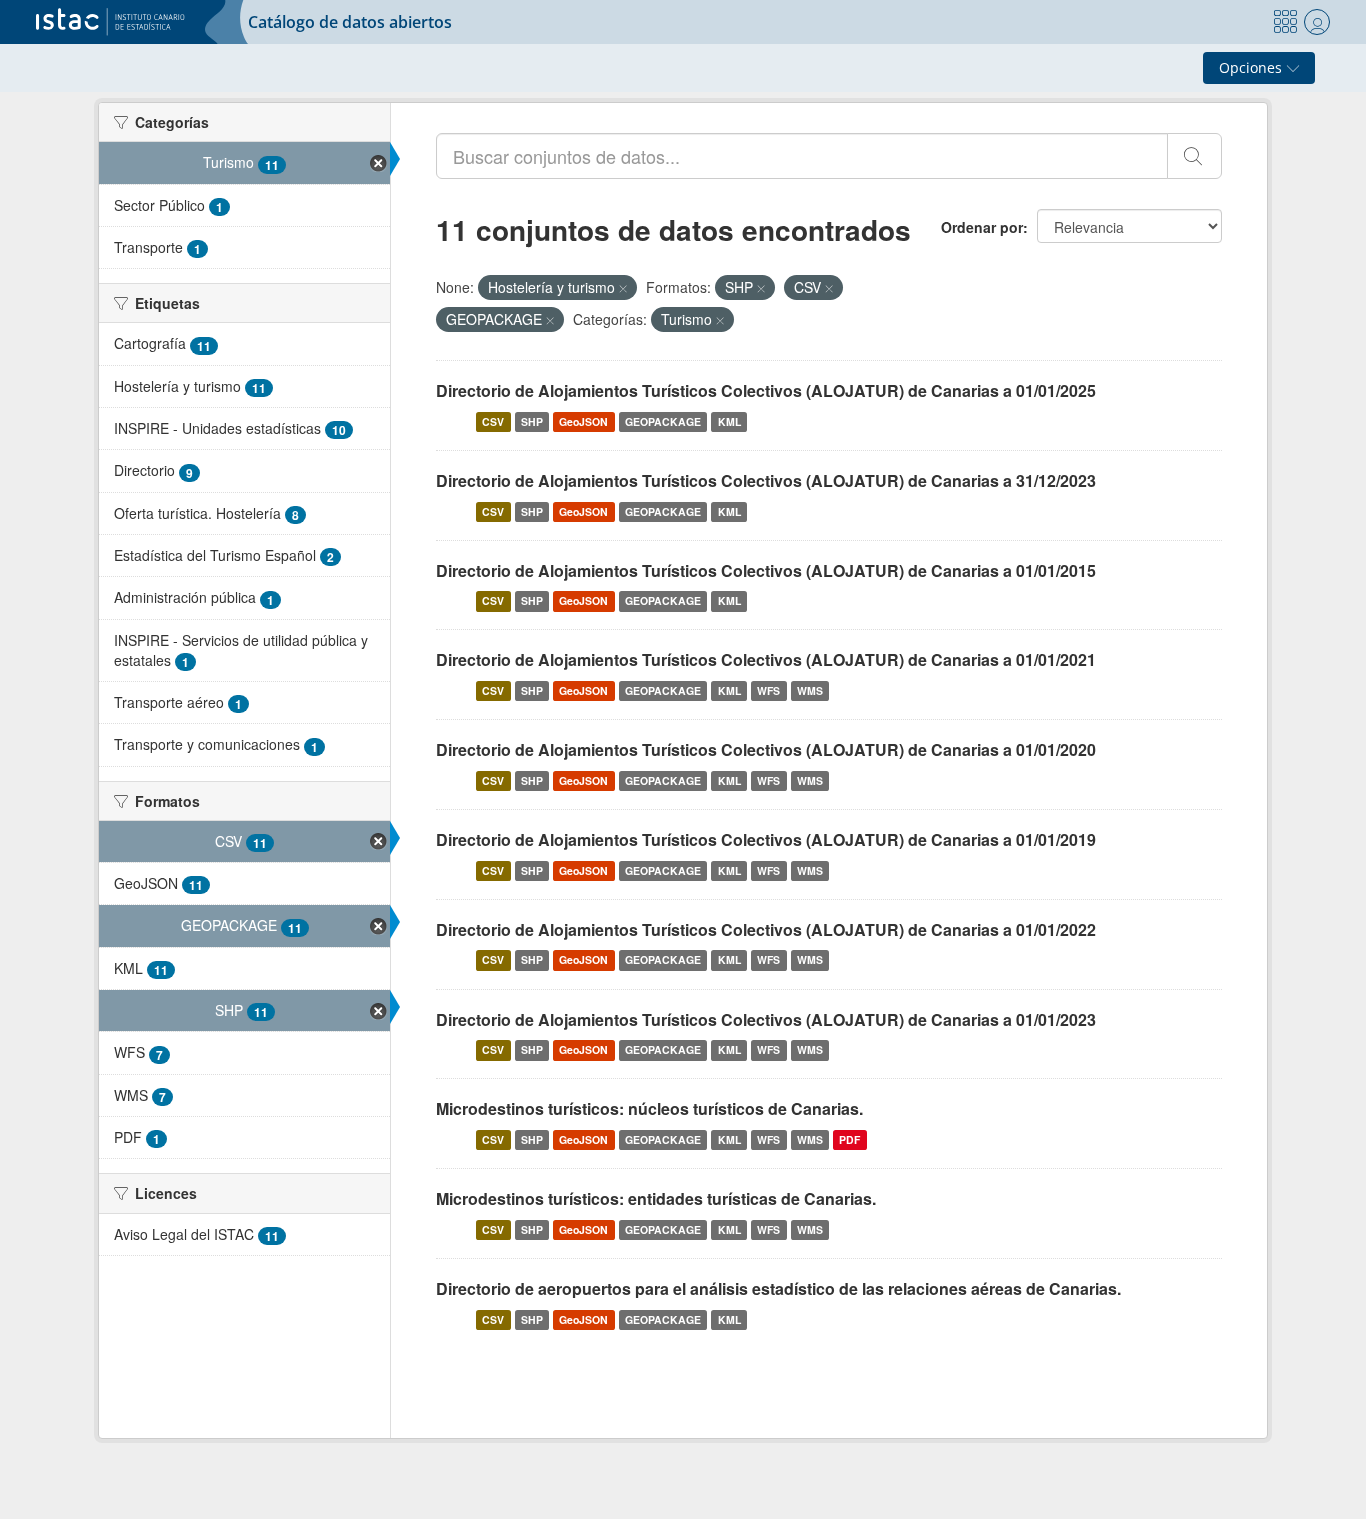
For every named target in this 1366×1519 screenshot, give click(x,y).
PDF (849, 1139)
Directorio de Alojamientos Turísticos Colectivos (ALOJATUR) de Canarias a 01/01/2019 (766, 839)
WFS (768, 690)
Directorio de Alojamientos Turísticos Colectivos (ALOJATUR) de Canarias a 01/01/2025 (766, 390)
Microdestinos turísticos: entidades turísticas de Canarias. (656, 1198)
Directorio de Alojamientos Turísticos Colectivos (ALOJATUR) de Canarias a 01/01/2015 (766, 570)
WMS (810, 690)
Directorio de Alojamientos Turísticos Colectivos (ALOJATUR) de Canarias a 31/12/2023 (766, 480)
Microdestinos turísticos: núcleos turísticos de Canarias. (649, 1108)
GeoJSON (583, 421)
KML (729, 421)
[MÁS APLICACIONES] (1285, 22)
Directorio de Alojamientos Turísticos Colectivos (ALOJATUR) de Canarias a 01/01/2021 (766, 659)
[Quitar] (623, 288)
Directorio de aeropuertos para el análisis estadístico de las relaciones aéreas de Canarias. (778, 1288)
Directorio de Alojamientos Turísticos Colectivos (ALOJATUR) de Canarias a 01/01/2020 (766, 749)
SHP (532, 421)
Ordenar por (982, 227)
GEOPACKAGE (663, 421)
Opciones (1252, 67)
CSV (493, 421)
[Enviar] (1194, 156)
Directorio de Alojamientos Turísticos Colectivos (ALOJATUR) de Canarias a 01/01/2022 (766, 929)
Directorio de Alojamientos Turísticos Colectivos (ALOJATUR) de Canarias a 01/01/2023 (766, 1019)
